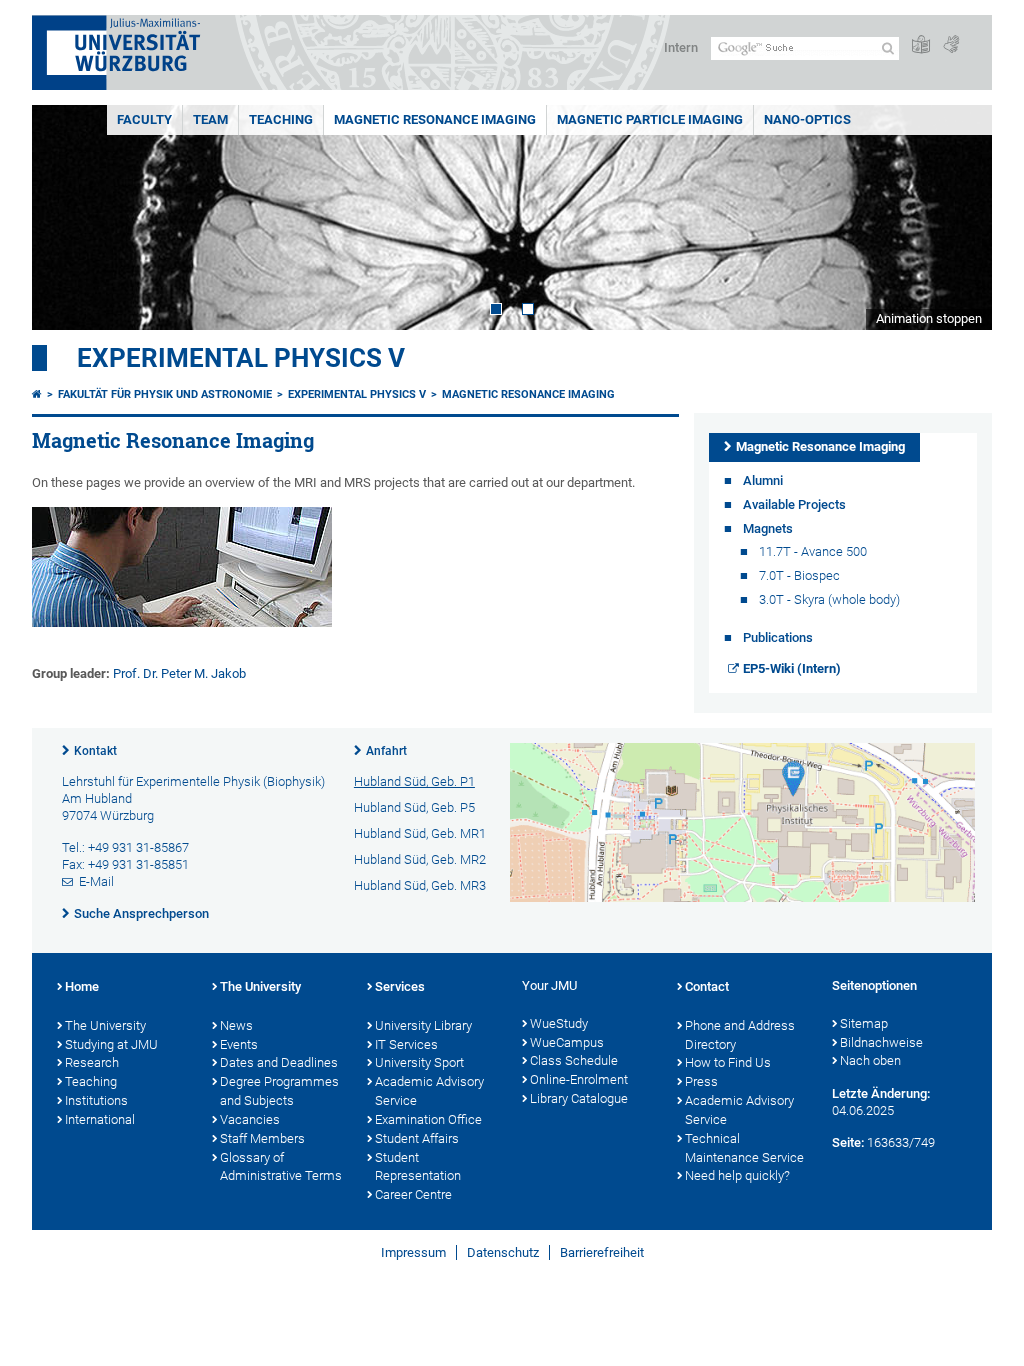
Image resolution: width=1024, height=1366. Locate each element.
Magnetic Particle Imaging (650, 119)
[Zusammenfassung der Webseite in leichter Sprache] (921, 45)
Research (92, 1062)
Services (400, 986)
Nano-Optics (807, 119)
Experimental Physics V (241, 358)
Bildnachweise (881, 1042)
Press (701, 1081)
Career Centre (413, 1194)
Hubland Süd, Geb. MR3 (420, 885)
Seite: (848, 1142)
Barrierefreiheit (602, 1252)
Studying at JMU (111, 1044)
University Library (423, 1025)
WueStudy (559, 1023)
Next (957, 217)
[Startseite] (37, 394)
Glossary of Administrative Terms (281, 1167)
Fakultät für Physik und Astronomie (165, 394)
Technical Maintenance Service (744, 1148)
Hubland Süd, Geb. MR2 (420, 859)
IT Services (406, 1044)
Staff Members (262, 1138)
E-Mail (96, 881)
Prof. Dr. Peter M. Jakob (179, 673)
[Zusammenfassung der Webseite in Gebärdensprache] (951, 45)
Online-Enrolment (579, 1079)
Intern (681, 47)
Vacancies (250, 1119)
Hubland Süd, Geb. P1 (414, 781)
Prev (67, 217)
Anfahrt (386, 751)
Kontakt (95, 751)
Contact (707, 986)
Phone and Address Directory (740, 1035)
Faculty (144, 119)
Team (210, 119)
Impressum (413, 1252)
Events (239, 1044)
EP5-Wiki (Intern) (792, 668)
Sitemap (864, 1023)
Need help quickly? (737, 1175)
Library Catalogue (579, 1098)
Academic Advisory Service (429, 1091)
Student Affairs (417, 1138)
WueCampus (567, 1042)
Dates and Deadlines (279, 1062)
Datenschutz (503, 1252)
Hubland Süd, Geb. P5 (414, 807)
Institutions (96, 1100)
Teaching (281, 119)
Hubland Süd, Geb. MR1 (420, 833)
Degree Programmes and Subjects (279, 1091)
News (236, 1025)
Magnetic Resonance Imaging (435, 119)
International (100, 1119)
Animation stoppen (929, 318)
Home (82, 986)
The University (105, 1025)
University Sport (419, 1062)
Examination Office (428, 1119)
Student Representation (418, 1167)
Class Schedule (574, 1060)
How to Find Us (728, 1062)
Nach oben (870, 1060)
